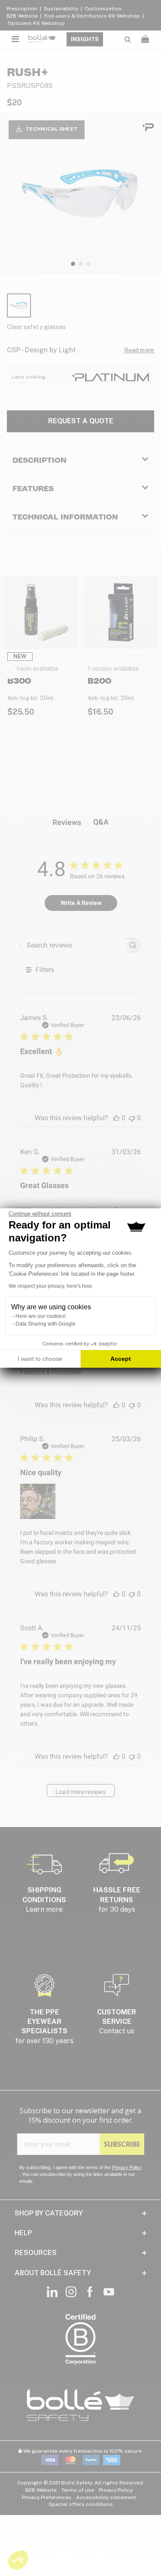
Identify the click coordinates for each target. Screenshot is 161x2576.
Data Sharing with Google (46, 1324)
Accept (121, 1359)
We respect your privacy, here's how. (51, 1286)
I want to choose (40, 1359)
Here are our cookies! (41, 1316)
